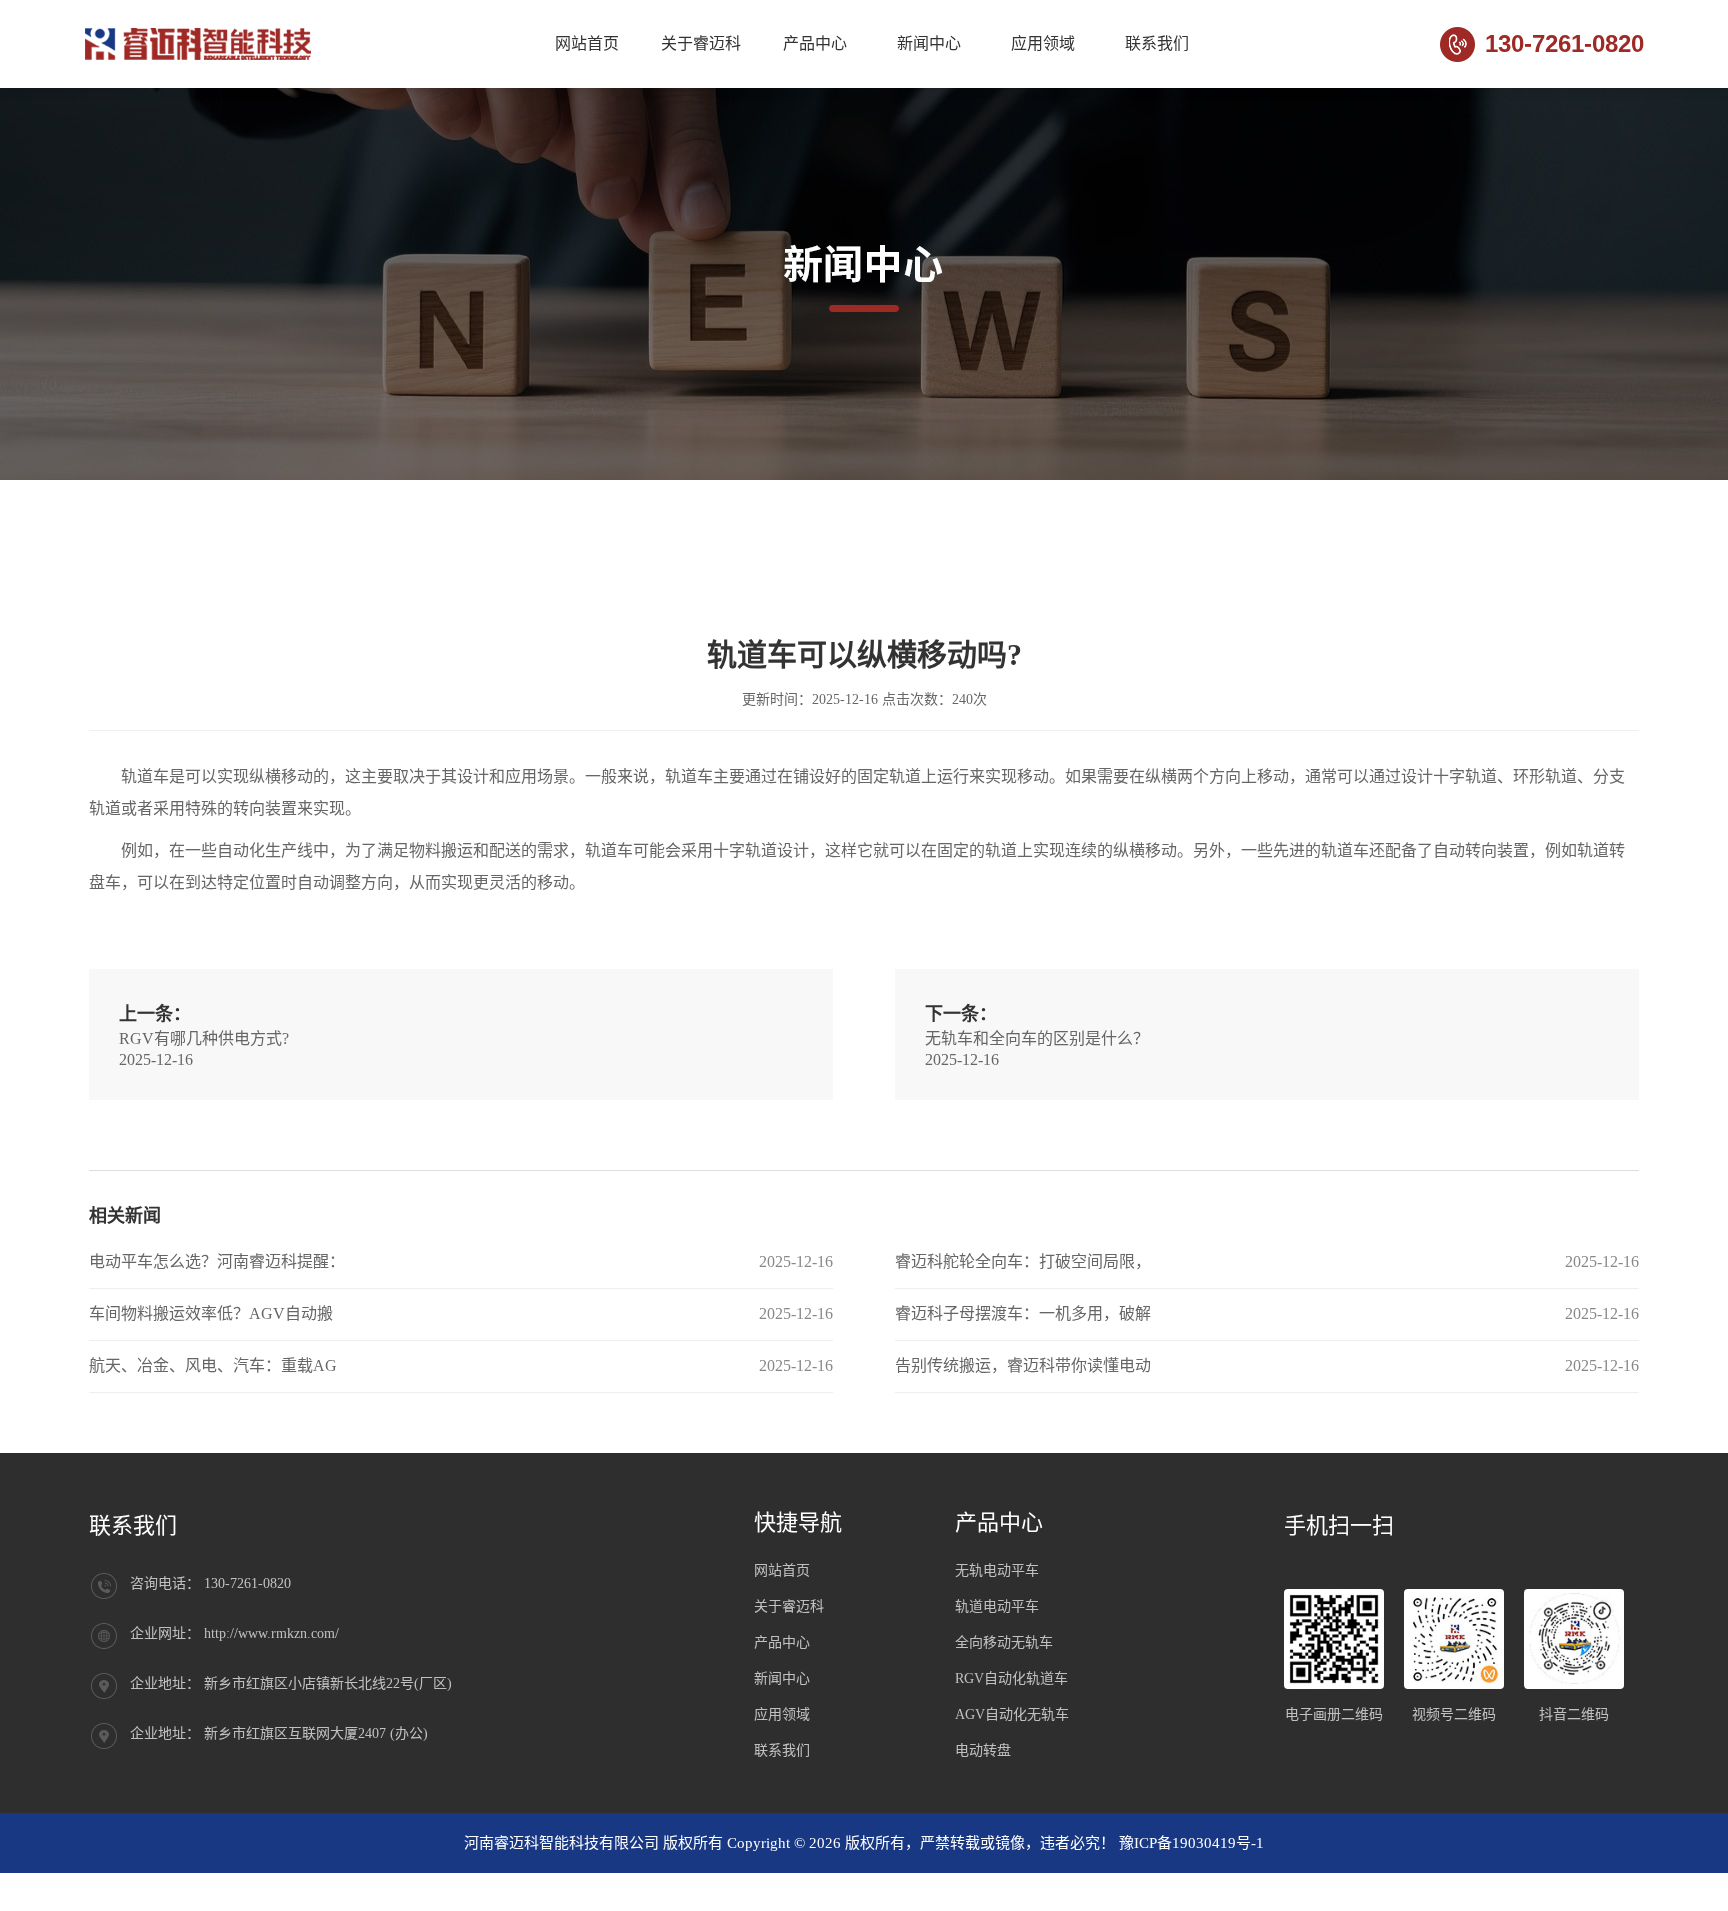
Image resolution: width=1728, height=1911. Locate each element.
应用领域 (1043, 43)
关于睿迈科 (701, 43)
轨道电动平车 (997, 1606)
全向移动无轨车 (1004, 1642)
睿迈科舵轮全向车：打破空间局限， (1023, 1261)
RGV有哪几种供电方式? (204, 1038)
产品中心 (815, 43)
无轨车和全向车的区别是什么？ (1037, 1038)
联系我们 (1157, 43)
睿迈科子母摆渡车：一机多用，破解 (1023, 1313)
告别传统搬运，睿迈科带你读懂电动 (1023, 1365)
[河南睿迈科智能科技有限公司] (201, 44)
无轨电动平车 (997, 1570)
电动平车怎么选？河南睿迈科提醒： (217, 1261)
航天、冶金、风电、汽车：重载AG (213, 1365)
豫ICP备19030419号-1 (1191, 1843)
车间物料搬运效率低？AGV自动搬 (211, 1313)
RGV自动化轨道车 (1011, 1678)
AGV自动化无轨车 (1012, 1714)
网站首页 (587, 43)
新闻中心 (929, 43)
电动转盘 (983, 1750)
